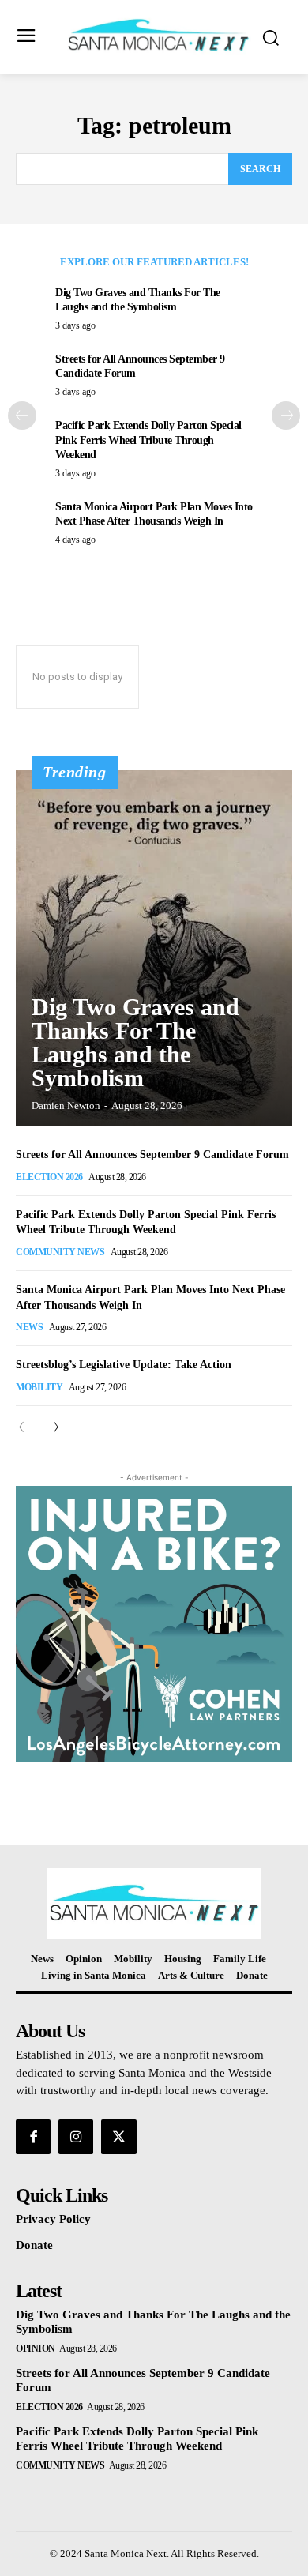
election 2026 (49, 1177)
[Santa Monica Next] (158, 36)
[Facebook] (33, 2137)
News (29, 1327)
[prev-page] (22, 416)
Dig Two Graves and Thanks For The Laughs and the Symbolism (135, 1042)
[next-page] (286, 416)
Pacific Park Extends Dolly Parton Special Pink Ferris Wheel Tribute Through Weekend (148, 440)
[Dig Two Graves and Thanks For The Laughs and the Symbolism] (154, 948)
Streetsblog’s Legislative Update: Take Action (124, 1365)
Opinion (36, 2348)
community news (60, 1252)
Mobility (39, 1387)
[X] (118, 2137)
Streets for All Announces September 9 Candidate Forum (152, 1154)
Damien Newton (66, 1106)
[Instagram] (76, 2137)
